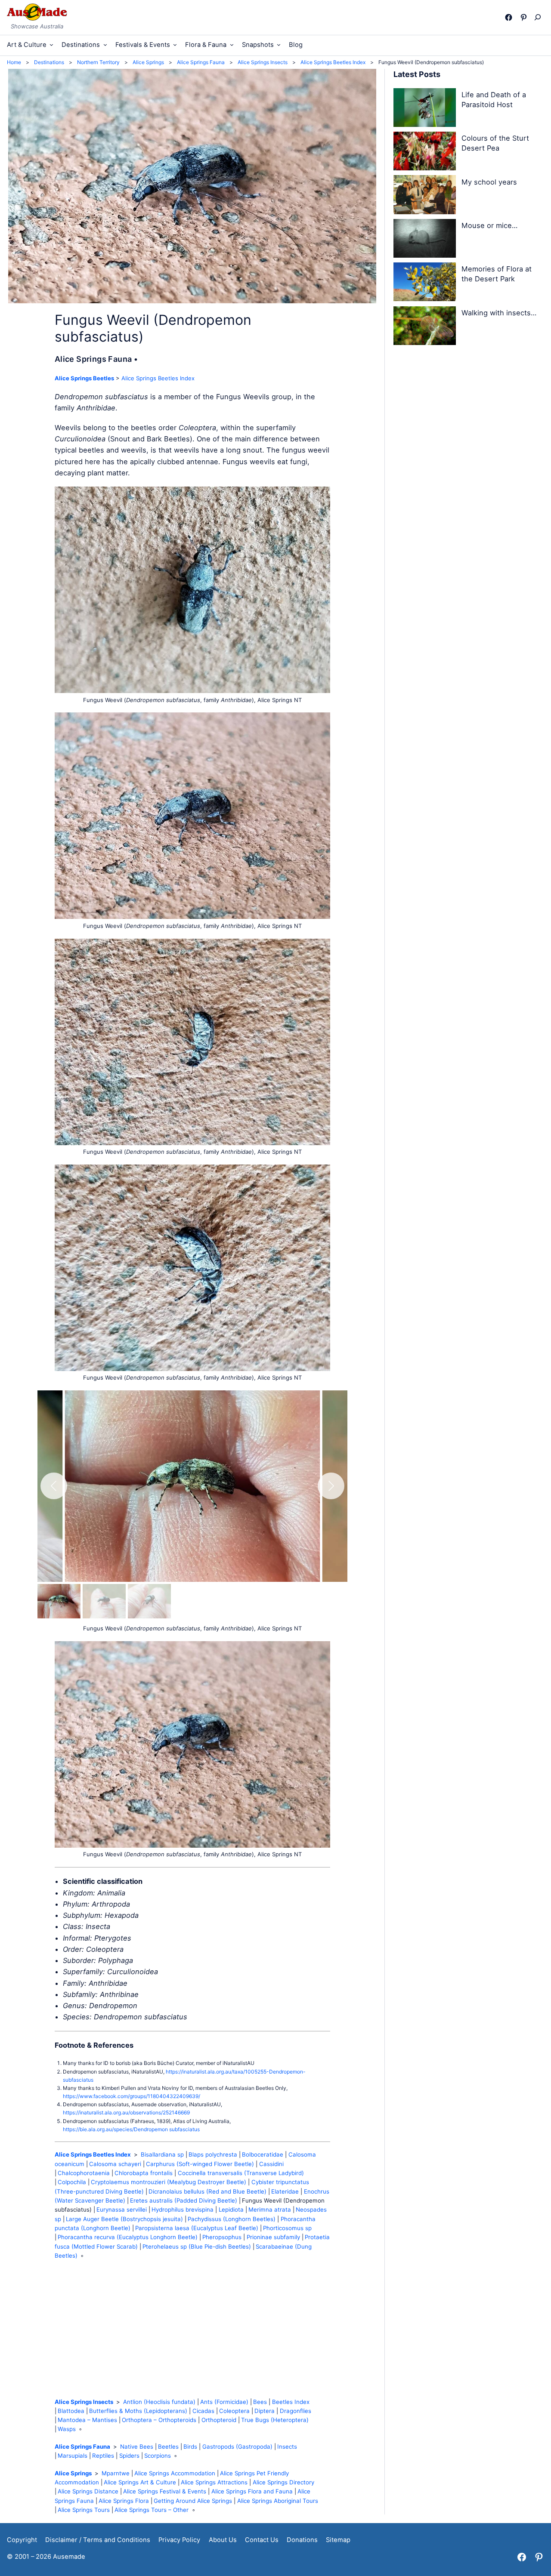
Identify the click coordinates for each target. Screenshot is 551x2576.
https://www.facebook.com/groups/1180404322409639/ (132, 2096)
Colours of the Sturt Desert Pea (495, 143)
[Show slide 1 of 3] (59, 1601)
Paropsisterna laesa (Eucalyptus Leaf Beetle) (197, 2228)
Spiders (129, 2456)
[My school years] (425, 196)
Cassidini (271, 2164)
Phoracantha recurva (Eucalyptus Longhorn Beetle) (128, 2237)
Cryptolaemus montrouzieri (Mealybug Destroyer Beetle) (169, 2182)
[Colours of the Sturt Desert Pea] (425, 153)
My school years (489, 182)
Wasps (67, 2429)
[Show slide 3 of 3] (149, 1601)
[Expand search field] (540, 17)
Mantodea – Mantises (87, 2420)
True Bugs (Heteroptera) (275, 2420)
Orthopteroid (219, 2420)
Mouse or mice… (489, 225)
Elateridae (285, 2191)
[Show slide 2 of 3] (104, 1601)
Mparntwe (116, 2473)
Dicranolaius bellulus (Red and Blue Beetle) (207, 2191)
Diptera (265, 2411)
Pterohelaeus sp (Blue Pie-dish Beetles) (197, 2246)
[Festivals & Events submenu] (175, 45)
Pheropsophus (222, 2237)
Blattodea (71, 2411)
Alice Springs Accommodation (175, 2473)
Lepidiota (231, 2209)
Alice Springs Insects (84, 2402)
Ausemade (69, 2557)
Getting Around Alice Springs (193, 2501)
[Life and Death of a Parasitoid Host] (425, 109)
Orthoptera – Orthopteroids (159, 2420)
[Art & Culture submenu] (51, 45)
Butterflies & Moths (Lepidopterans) (138, 2411)
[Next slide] (331, 1486)
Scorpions (158, 2456)
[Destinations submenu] (105, 45)
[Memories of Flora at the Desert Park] (425, 283)
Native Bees (137, 2447)
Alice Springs (73, 2473)
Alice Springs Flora (124, 2501)
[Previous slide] (54, 1486)
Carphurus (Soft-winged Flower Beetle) (200, 2164)
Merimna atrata (270, 2209)
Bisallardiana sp (162, 2154)
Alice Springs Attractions (214, 2482)
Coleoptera (234, 2411)
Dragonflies (296, 2411)
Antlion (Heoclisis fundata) (159, 2402)
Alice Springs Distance (88, 2491)
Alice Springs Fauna (82, 2447)
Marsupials (73, 2456)
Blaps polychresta (213, 2154)
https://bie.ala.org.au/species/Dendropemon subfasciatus (131, 2129)
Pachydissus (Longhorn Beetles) (232, 2219)
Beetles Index (291, 2402)
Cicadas (203, 2411)
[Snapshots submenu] (279, 45)
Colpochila (72, 2182)
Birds (190, 2447)
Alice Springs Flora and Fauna (252, 2491)
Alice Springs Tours (84, 2510)
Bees (260, 2402)
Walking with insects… (499, 313)
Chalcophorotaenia (84, 2173)
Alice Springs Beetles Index (158, 378)
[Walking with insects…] (425, 327)
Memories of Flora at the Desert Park (497, 274)
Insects (287, 2447)
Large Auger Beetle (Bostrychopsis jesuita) (124, 2219)
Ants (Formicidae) (224, 2402)
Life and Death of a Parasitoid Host (494, 100)
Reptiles (103, 2456)
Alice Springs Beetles (84, 378)
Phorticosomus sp (287, 2228)
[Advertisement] (192, 2329)
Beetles (168, 2447)
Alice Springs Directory (283, 2482)
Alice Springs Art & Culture (140, 2482)
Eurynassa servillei (122, 2209)
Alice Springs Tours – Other (152, 2510)
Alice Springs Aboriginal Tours (278, 2501)
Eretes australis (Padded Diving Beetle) (184, 2200)
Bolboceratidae (263, 2154)
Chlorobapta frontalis (144, 2173)
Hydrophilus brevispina (183, 2209)
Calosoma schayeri (115, 2164)
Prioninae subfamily (273, 2237)
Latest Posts (417, 74)
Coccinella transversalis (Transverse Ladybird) (241, 2173)
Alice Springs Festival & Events (165, 2491)
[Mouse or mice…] (425, 240)
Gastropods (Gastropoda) (237, 2447)
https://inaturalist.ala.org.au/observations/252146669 (126, 2112)
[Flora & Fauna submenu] (232, 45)
